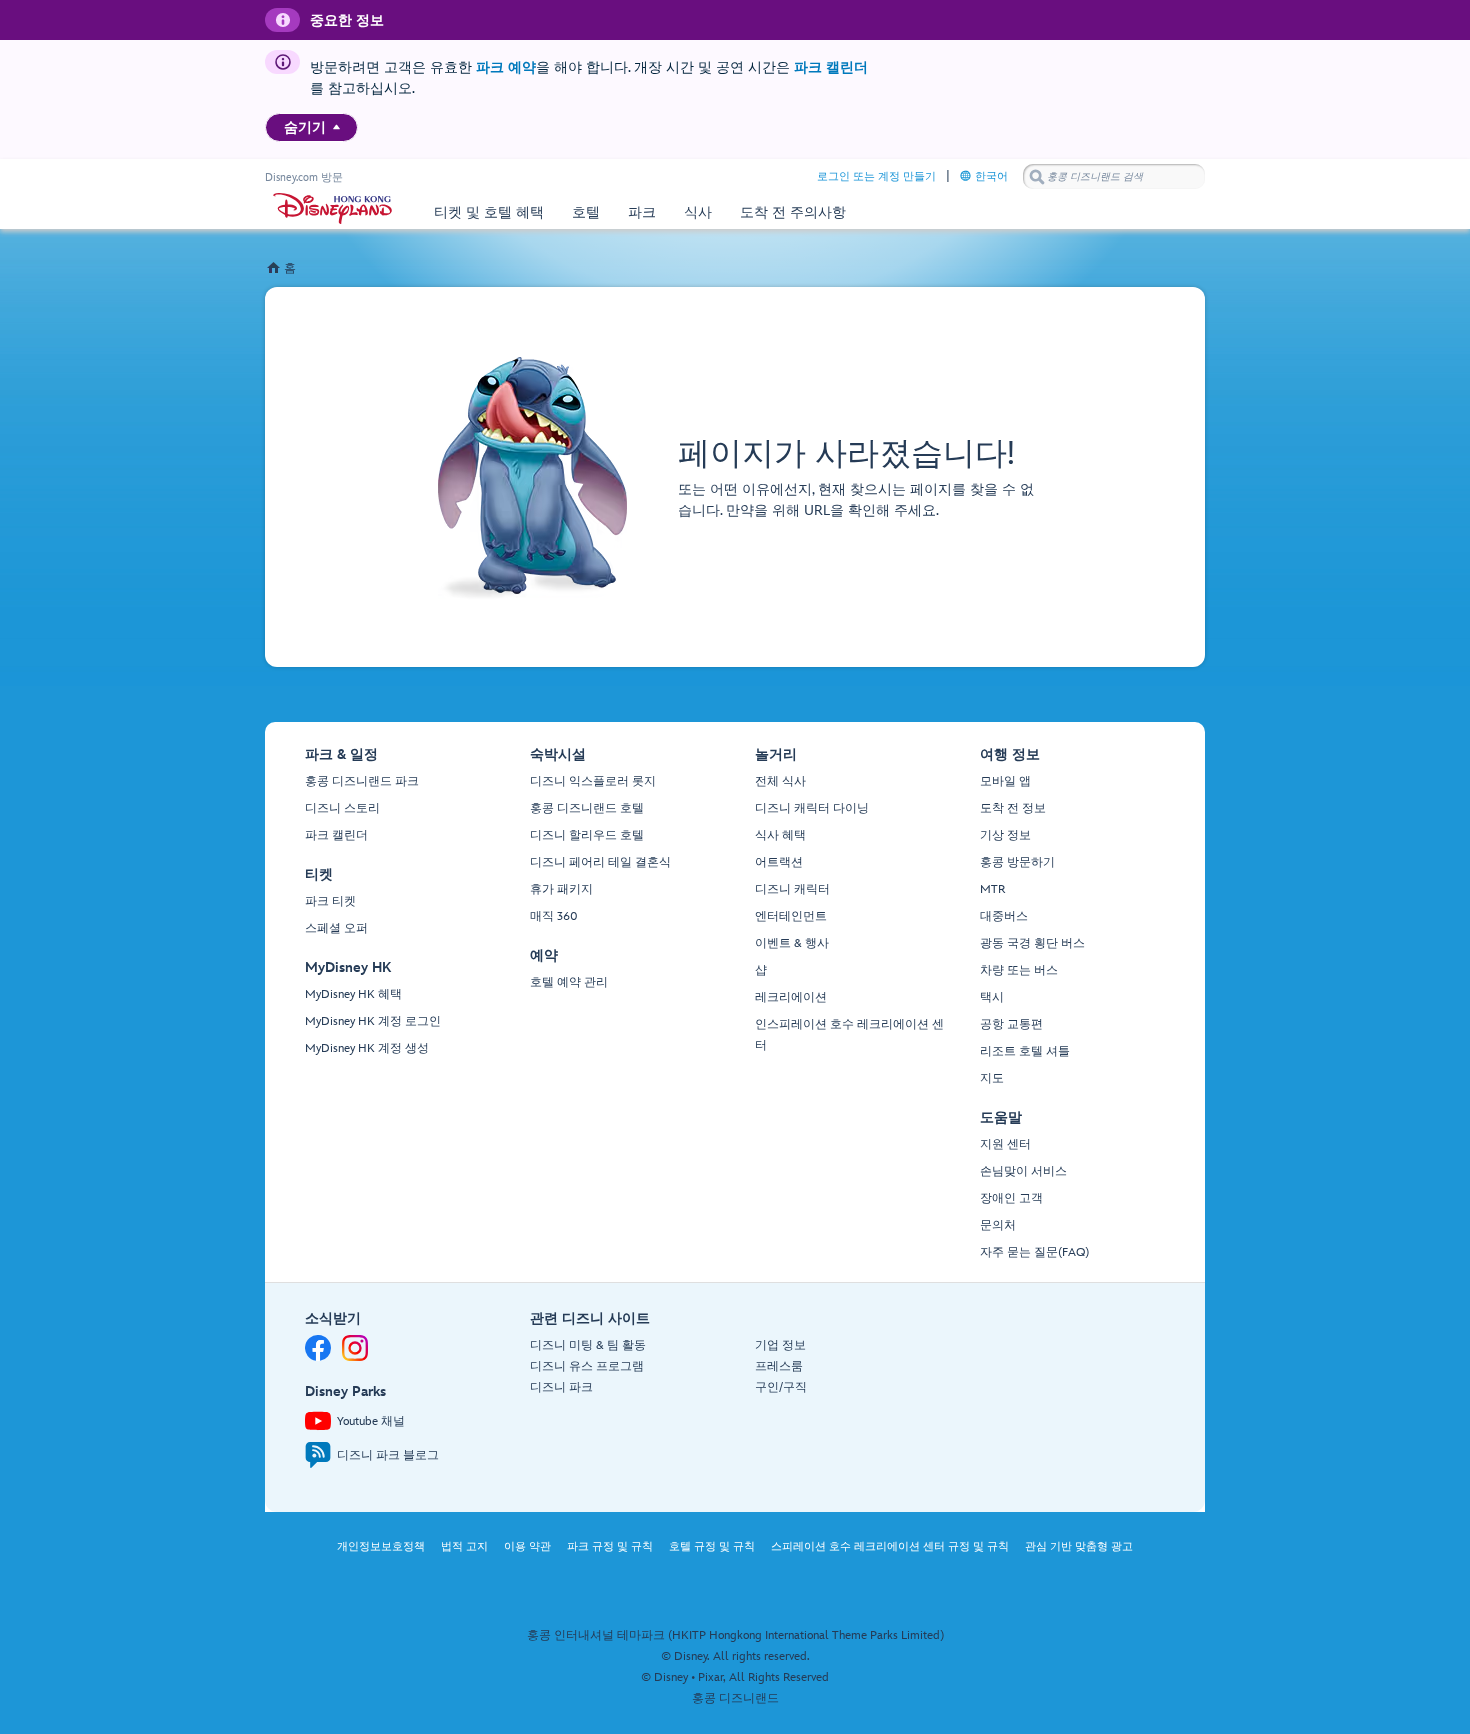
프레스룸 (779, 1366)
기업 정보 (780, 1345)
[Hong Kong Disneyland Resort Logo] (332, 208)
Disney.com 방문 (304, 177)
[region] (311, 127)
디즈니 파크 (561, 1387)
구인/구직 (781, 1387)
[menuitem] (336, 127)
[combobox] (1114, 177)
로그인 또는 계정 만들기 (876, 176)
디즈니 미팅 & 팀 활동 (588, 1345)
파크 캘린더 (831, 67)
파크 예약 (506, 67)
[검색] (1037, 176)
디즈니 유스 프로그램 (587, 1366)
